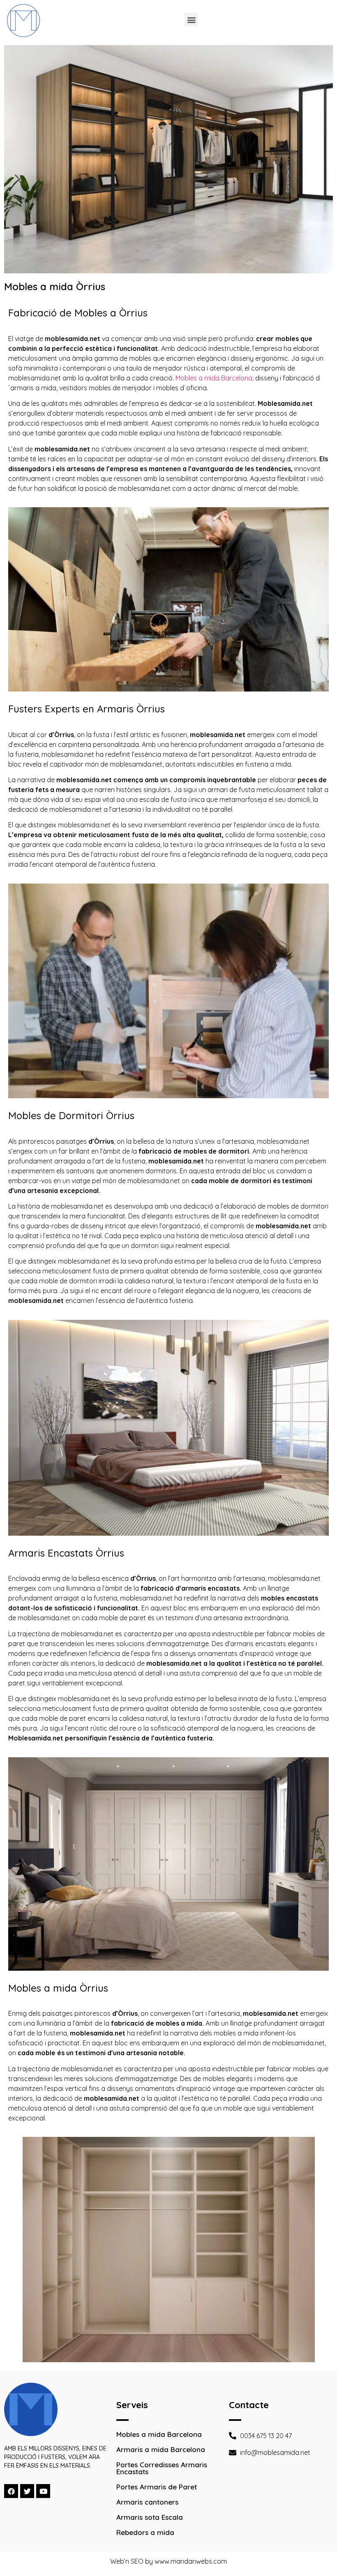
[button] (191, 19)
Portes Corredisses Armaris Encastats (162, 2468)
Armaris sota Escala (150, 2517)
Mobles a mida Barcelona (159, 2434)
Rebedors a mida (145, 2532)
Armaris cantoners (147, 2502)
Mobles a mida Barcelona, (215, 378)
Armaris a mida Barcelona (161, 2449)
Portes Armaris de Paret (157, 2487)
